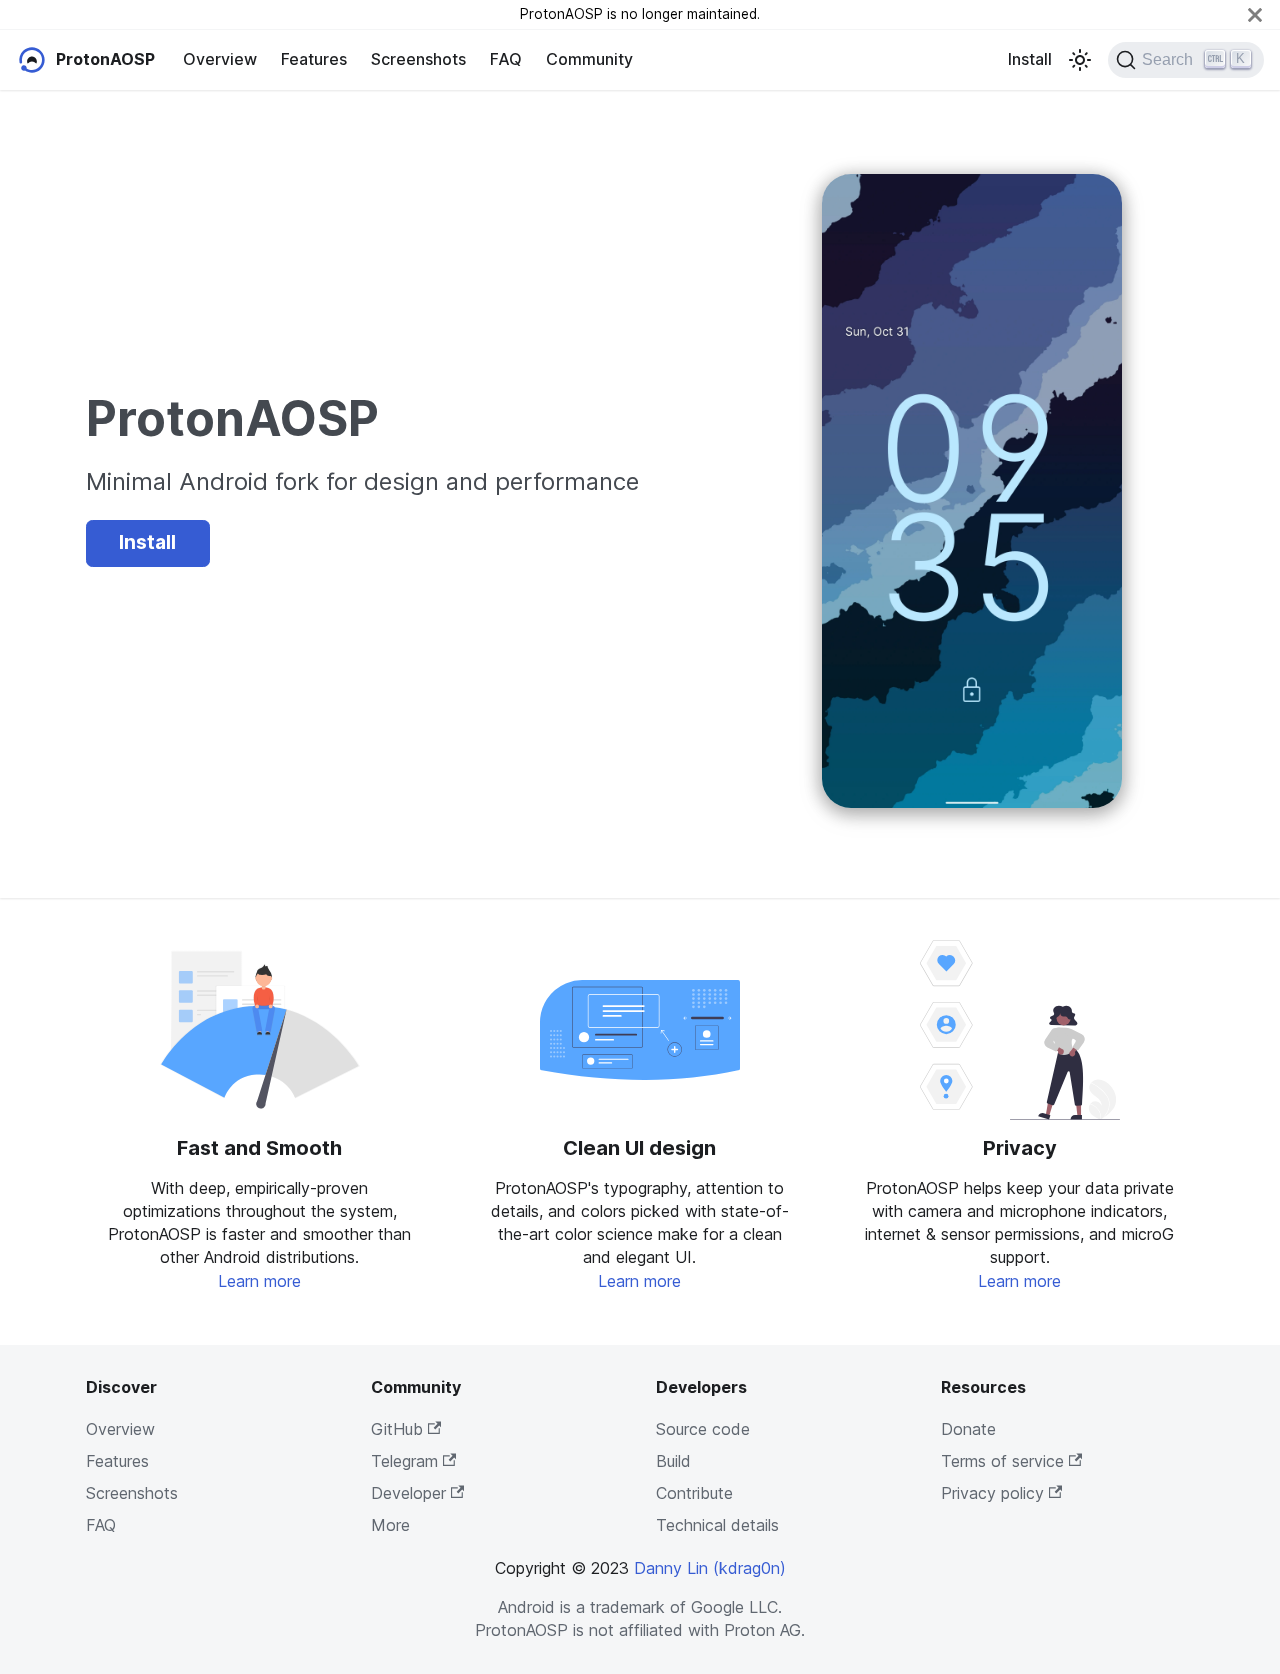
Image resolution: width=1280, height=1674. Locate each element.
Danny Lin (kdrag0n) (710, 1568)
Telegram (404, 1461)
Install (1030, 59)
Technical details (717, 1525)
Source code (703, 1429)
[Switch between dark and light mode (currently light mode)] (1080, 60)
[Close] (1255, 14)
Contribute (694, 1493)
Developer (408, 1493)
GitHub (397, 1429)
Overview (220, 59)
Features (314, 59)
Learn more (259, 1281)
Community (589, 59)
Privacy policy (992, 1493)
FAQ (506, 59)
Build (673, 1461)
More (390, 1525)
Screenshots (418, 59)
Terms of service (1002, 1461)
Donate (968, 1429)
